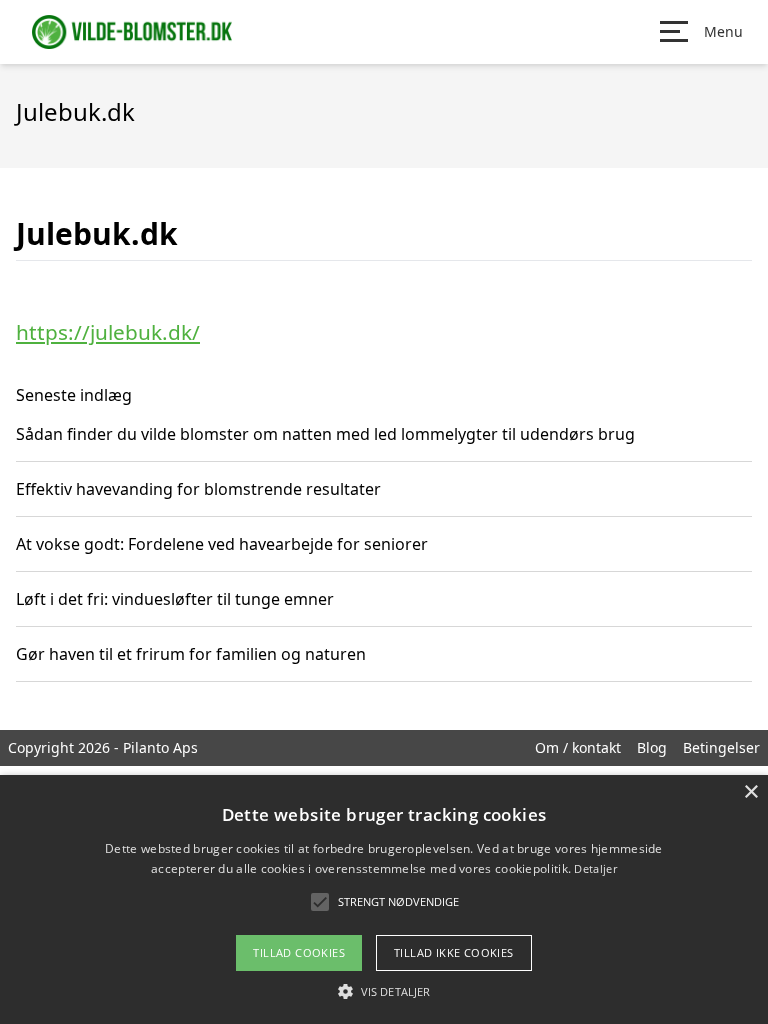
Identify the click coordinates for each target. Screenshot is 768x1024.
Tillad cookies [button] (299, 952)
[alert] (384, 899)
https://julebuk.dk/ (108, 332)
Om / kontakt (578, 747)
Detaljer (595, 868)
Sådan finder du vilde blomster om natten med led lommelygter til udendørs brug (325, 434)
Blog (652, 747)
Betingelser (721, 747)
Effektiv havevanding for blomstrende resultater (198, 489)
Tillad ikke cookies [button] (454, 952)
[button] (384, 991)
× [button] (750, 792)
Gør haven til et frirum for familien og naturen (191, 654)
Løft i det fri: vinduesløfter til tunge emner (175, 599)
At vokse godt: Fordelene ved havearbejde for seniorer (222, 544)
